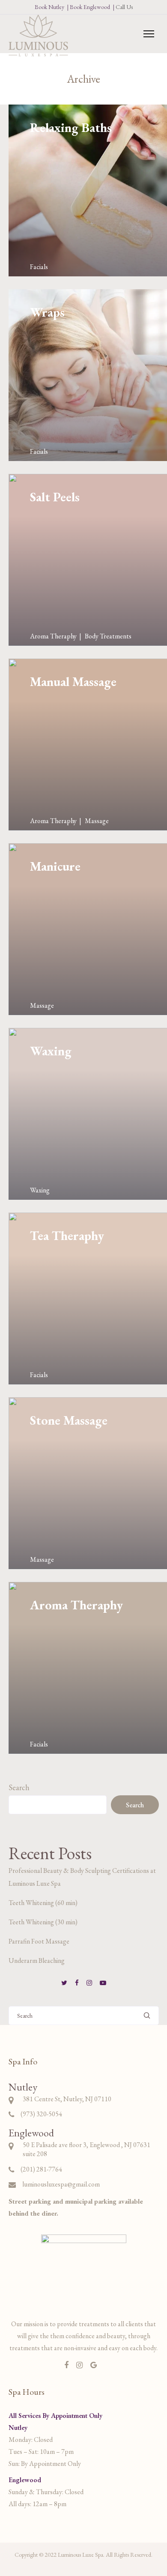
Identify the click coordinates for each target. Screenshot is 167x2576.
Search (19, 1787)
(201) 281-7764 (41, 2169)
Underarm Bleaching (37, 1960)
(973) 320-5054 (41, 2114)
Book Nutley (49, 7)
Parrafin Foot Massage (39, 1941)
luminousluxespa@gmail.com (61, 2184)
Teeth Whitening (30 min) (43, 1922)
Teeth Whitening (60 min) (43, 1903)
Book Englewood (90, 7)
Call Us (124, 7)
